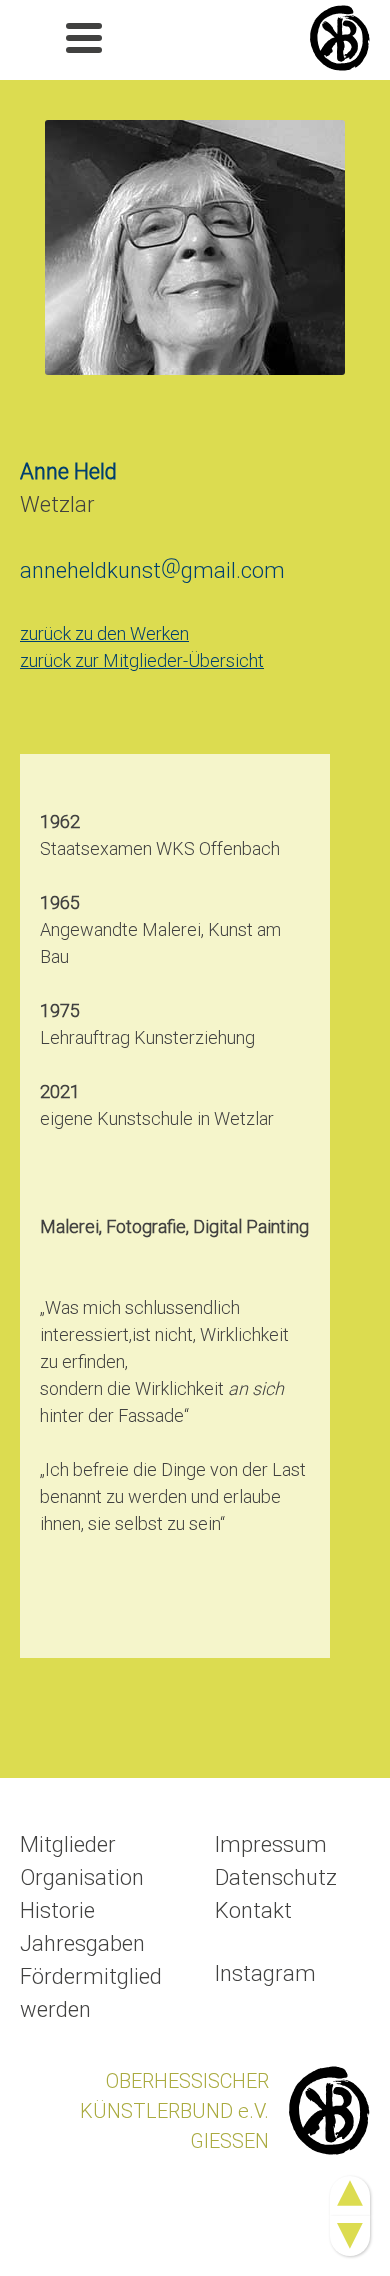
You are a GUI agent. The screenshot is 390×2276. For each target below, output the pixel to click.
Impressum (271, 1844)
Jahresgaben (82, 1943)
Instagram (265, 1973)
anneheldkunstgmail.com (152, 570)
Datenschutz (276, 1877)
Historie (57, 1910)
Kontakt (253, 1910)
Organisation (82, 1877)
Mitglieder (68, 1844)
